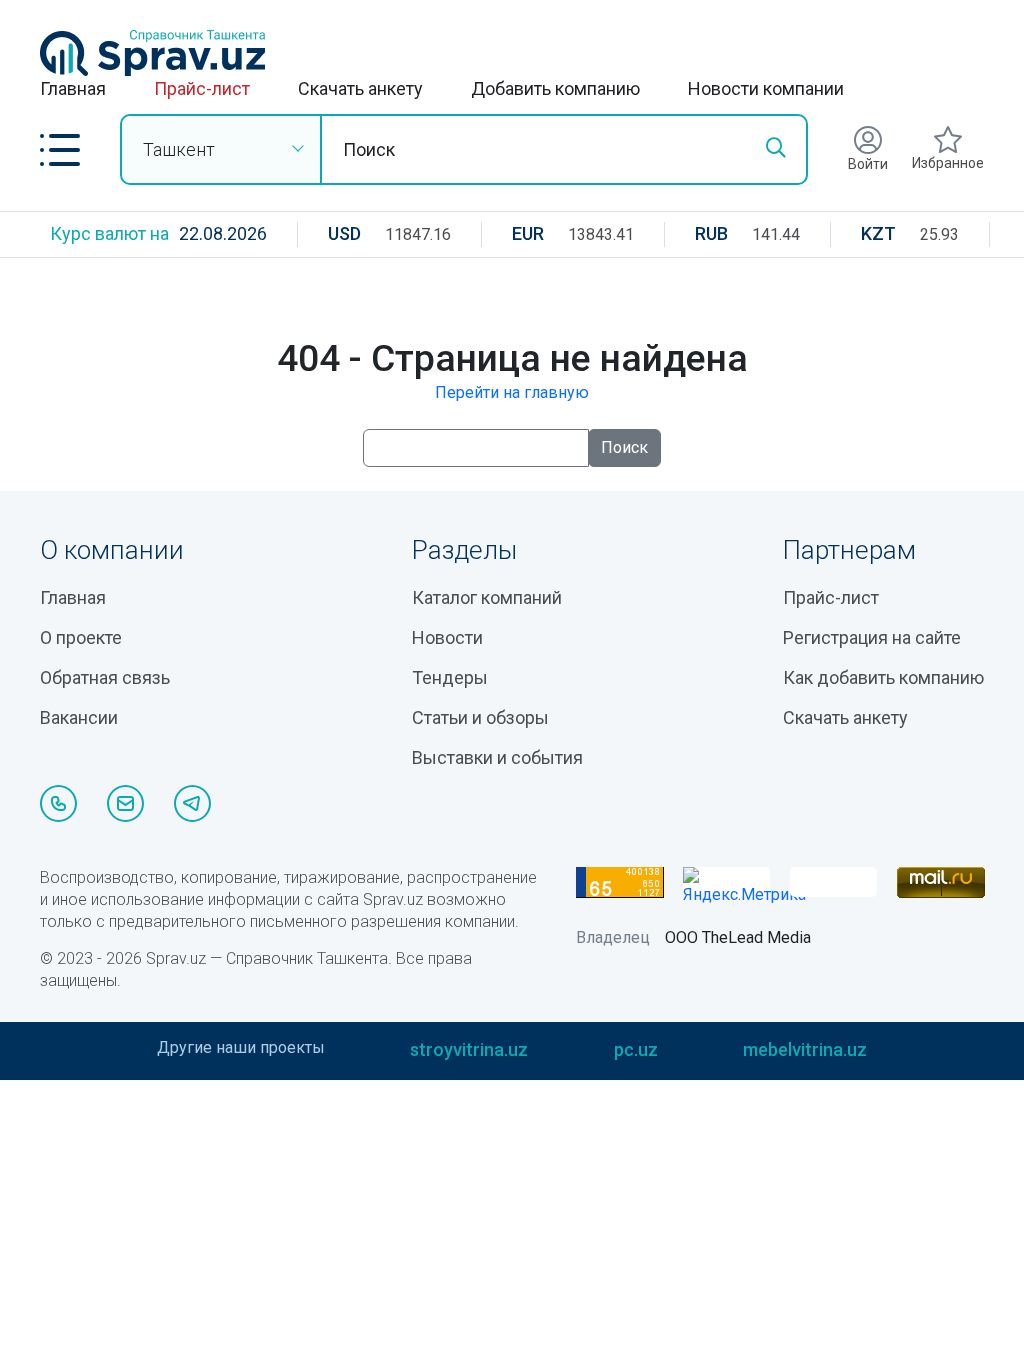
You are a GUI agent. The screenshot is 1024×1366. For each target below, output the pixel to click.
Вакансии (79, 717)
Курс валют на (109, 233)
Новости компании (766, 88)
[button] (60, 150)
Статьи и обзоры (480, 717)
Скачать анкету (360, 88)
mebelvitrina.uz (805, 1049)
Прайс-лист (202, 88)
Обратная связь (105, 677)
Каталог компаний (487, 597)
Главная (73, 88)
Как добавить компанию (883, 677)
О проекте (81, 637)
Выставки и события (497, 757)
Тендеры (450, 677)
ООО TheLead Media (738, 937)
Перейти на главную (512, 392)
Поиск (624, 447)
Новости (447, 637)
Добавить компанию (555, 88)
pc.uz (636, 1049)
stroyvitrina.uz (469, 1049)
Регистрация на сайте (872, 637)
